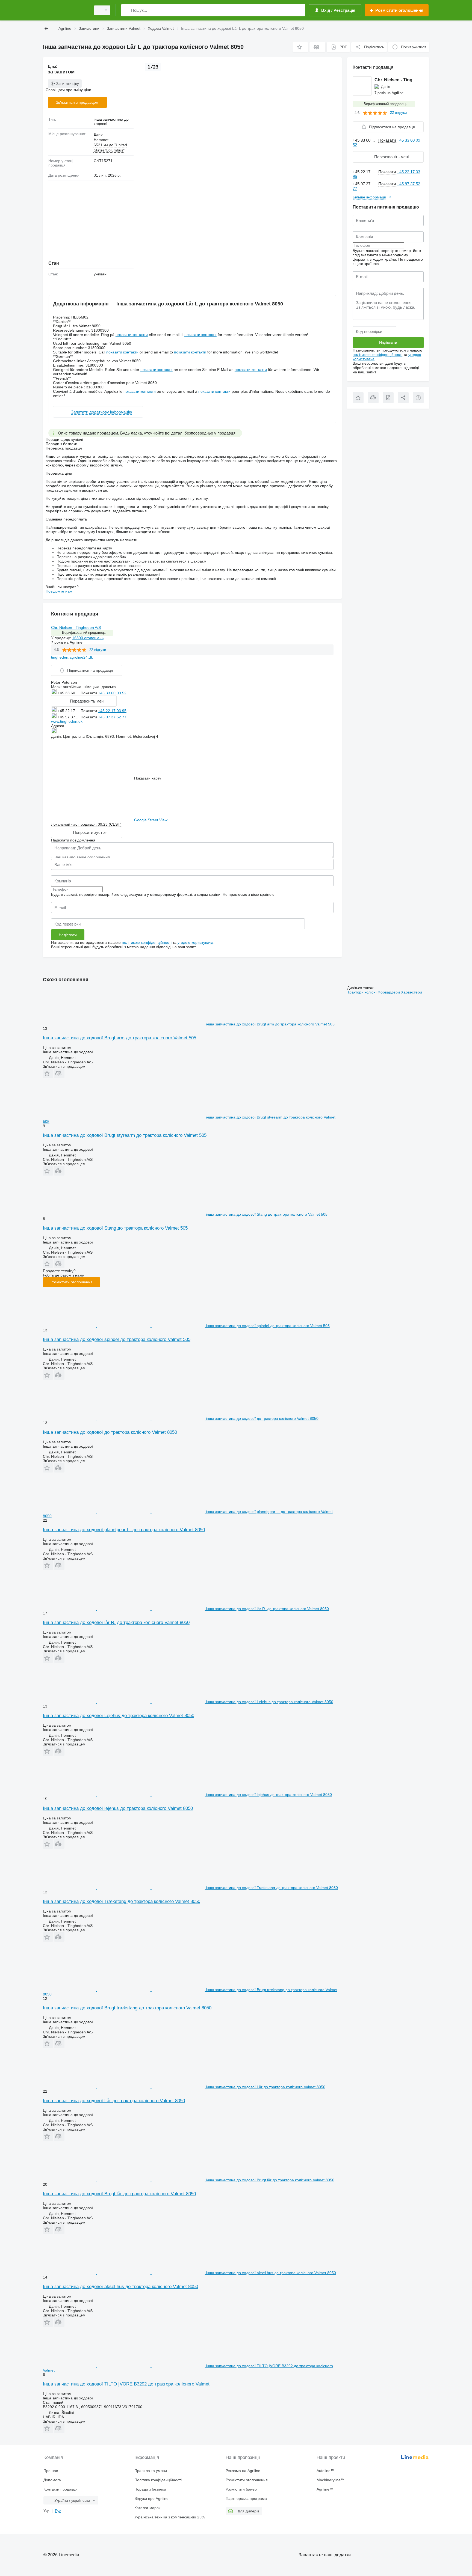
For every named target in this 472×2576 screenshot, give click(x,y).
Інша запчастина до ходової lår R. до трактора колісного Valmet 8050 (116, 1622)
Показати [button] (89, 693)
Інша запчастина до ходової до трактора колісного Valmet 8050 (110, 1432)
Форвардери (389, 992)
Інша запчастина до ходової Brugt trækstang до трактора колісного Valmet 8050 (127, 2008)
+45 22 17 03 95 (112, 711)
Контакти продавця (61, 2489)
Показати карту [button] (148, 778)
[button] (300, 47)
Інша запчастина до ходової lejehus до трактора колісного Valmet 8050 (118, 1808)
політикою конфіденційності (147, 942)
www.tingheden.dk (67, 721)
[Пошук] (127, 10)
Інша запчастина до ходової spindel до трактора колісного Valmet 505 (117, 1339)
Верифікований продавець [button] (84, 633)
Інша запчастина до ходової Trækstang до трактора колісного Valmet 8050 (122, 1901)
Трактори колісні (362, 992)
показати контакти (132, 335)
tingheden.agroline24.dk (72, 657)
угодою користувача (195, 942)
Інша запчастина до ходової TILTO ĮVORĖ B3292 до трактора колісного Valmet (126, 2384)
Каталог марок (147, 2508)
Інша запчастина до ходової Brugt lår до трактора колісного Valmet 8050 (119, 2194)
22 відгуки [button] (98, 650)
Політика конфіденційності (158, 2480)
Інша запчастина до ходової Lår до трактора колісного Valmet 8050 (114, 2101)
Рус (58, 2511)
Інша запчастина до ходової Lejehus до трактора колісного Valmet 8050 (119, 1716)
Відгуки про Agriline (151, 2498)
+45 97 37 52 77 (112, 717)
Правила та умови (151, 2471)
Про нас (51, 2471)
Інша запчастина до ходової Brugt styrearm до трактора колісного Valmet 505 (125, 1135)
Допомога (52, 2480)
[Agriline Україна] (65, 10)
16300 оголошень (88, 638)
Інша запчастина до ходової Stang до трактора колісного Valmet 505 (115, 1228)
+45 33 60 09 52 (112, 693)
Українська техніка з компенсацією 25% (170, 2517)
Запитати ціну (68, 84)
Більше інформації (369, 197)
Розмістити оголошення (72, 1282)
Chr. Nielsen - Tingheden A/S (76, 627)
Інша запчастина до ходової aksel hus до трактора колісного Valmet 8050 (120, 2287)
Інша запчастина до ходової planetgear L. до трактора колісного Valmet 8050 (124, 1530)
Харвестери (411, 992)
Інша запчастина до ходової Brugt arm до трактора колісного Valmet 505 (120, 1038)
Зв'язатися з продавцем (77, 102)
